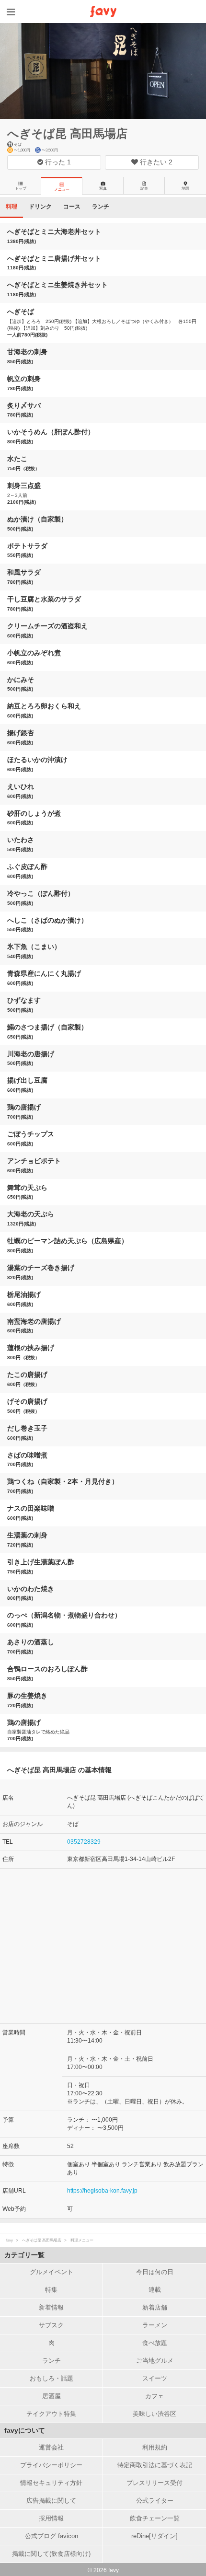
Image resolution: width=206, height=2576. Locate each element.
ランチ (101, 207)
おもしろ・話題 (51, 2378)
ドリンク (40, 207)
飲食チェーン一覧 (155, 2518)
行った (57, 162)
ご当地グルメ (155, 2361)
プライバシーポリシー (51, 2465)
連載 (155, 2290)
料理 (11, 207)
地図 (185, 189)
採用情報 (51, 2518)
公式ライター (155, 2501)
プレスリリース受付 (154, 2483)
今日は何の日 (155, 2272)
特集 (51, 2290)
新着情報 (51, 2307)
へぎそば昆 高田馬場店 (67, 133)
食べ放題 (155, 2343)
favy (10, 2240)
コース (72, 207)
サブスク (51, 2325)
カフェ (154, 2396)
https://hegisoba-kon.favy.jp (102, 2191)
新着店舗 (155, 2307)
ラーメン (155, 2325)
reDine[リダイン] (154, 2536)
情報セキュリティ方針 (51, 2483)
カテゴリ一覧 (24, 2255)
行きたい (155, 162)
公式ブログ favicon (51, 2536)
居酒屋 (51, 2396)
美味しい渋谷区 (154, 2414)
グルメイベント (51, 2272)
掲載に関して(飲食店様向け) (51, 2554)
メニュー (62, 190)
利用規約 (155, 2447)
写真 (103, 189)
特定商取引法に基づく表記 (155, 2465)
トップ (21, 189)
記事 (144, 189)
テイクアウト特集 (51, 2414)
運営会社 (51, 2447)
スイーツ (155, 2378)
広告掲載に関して (51, 2501)
